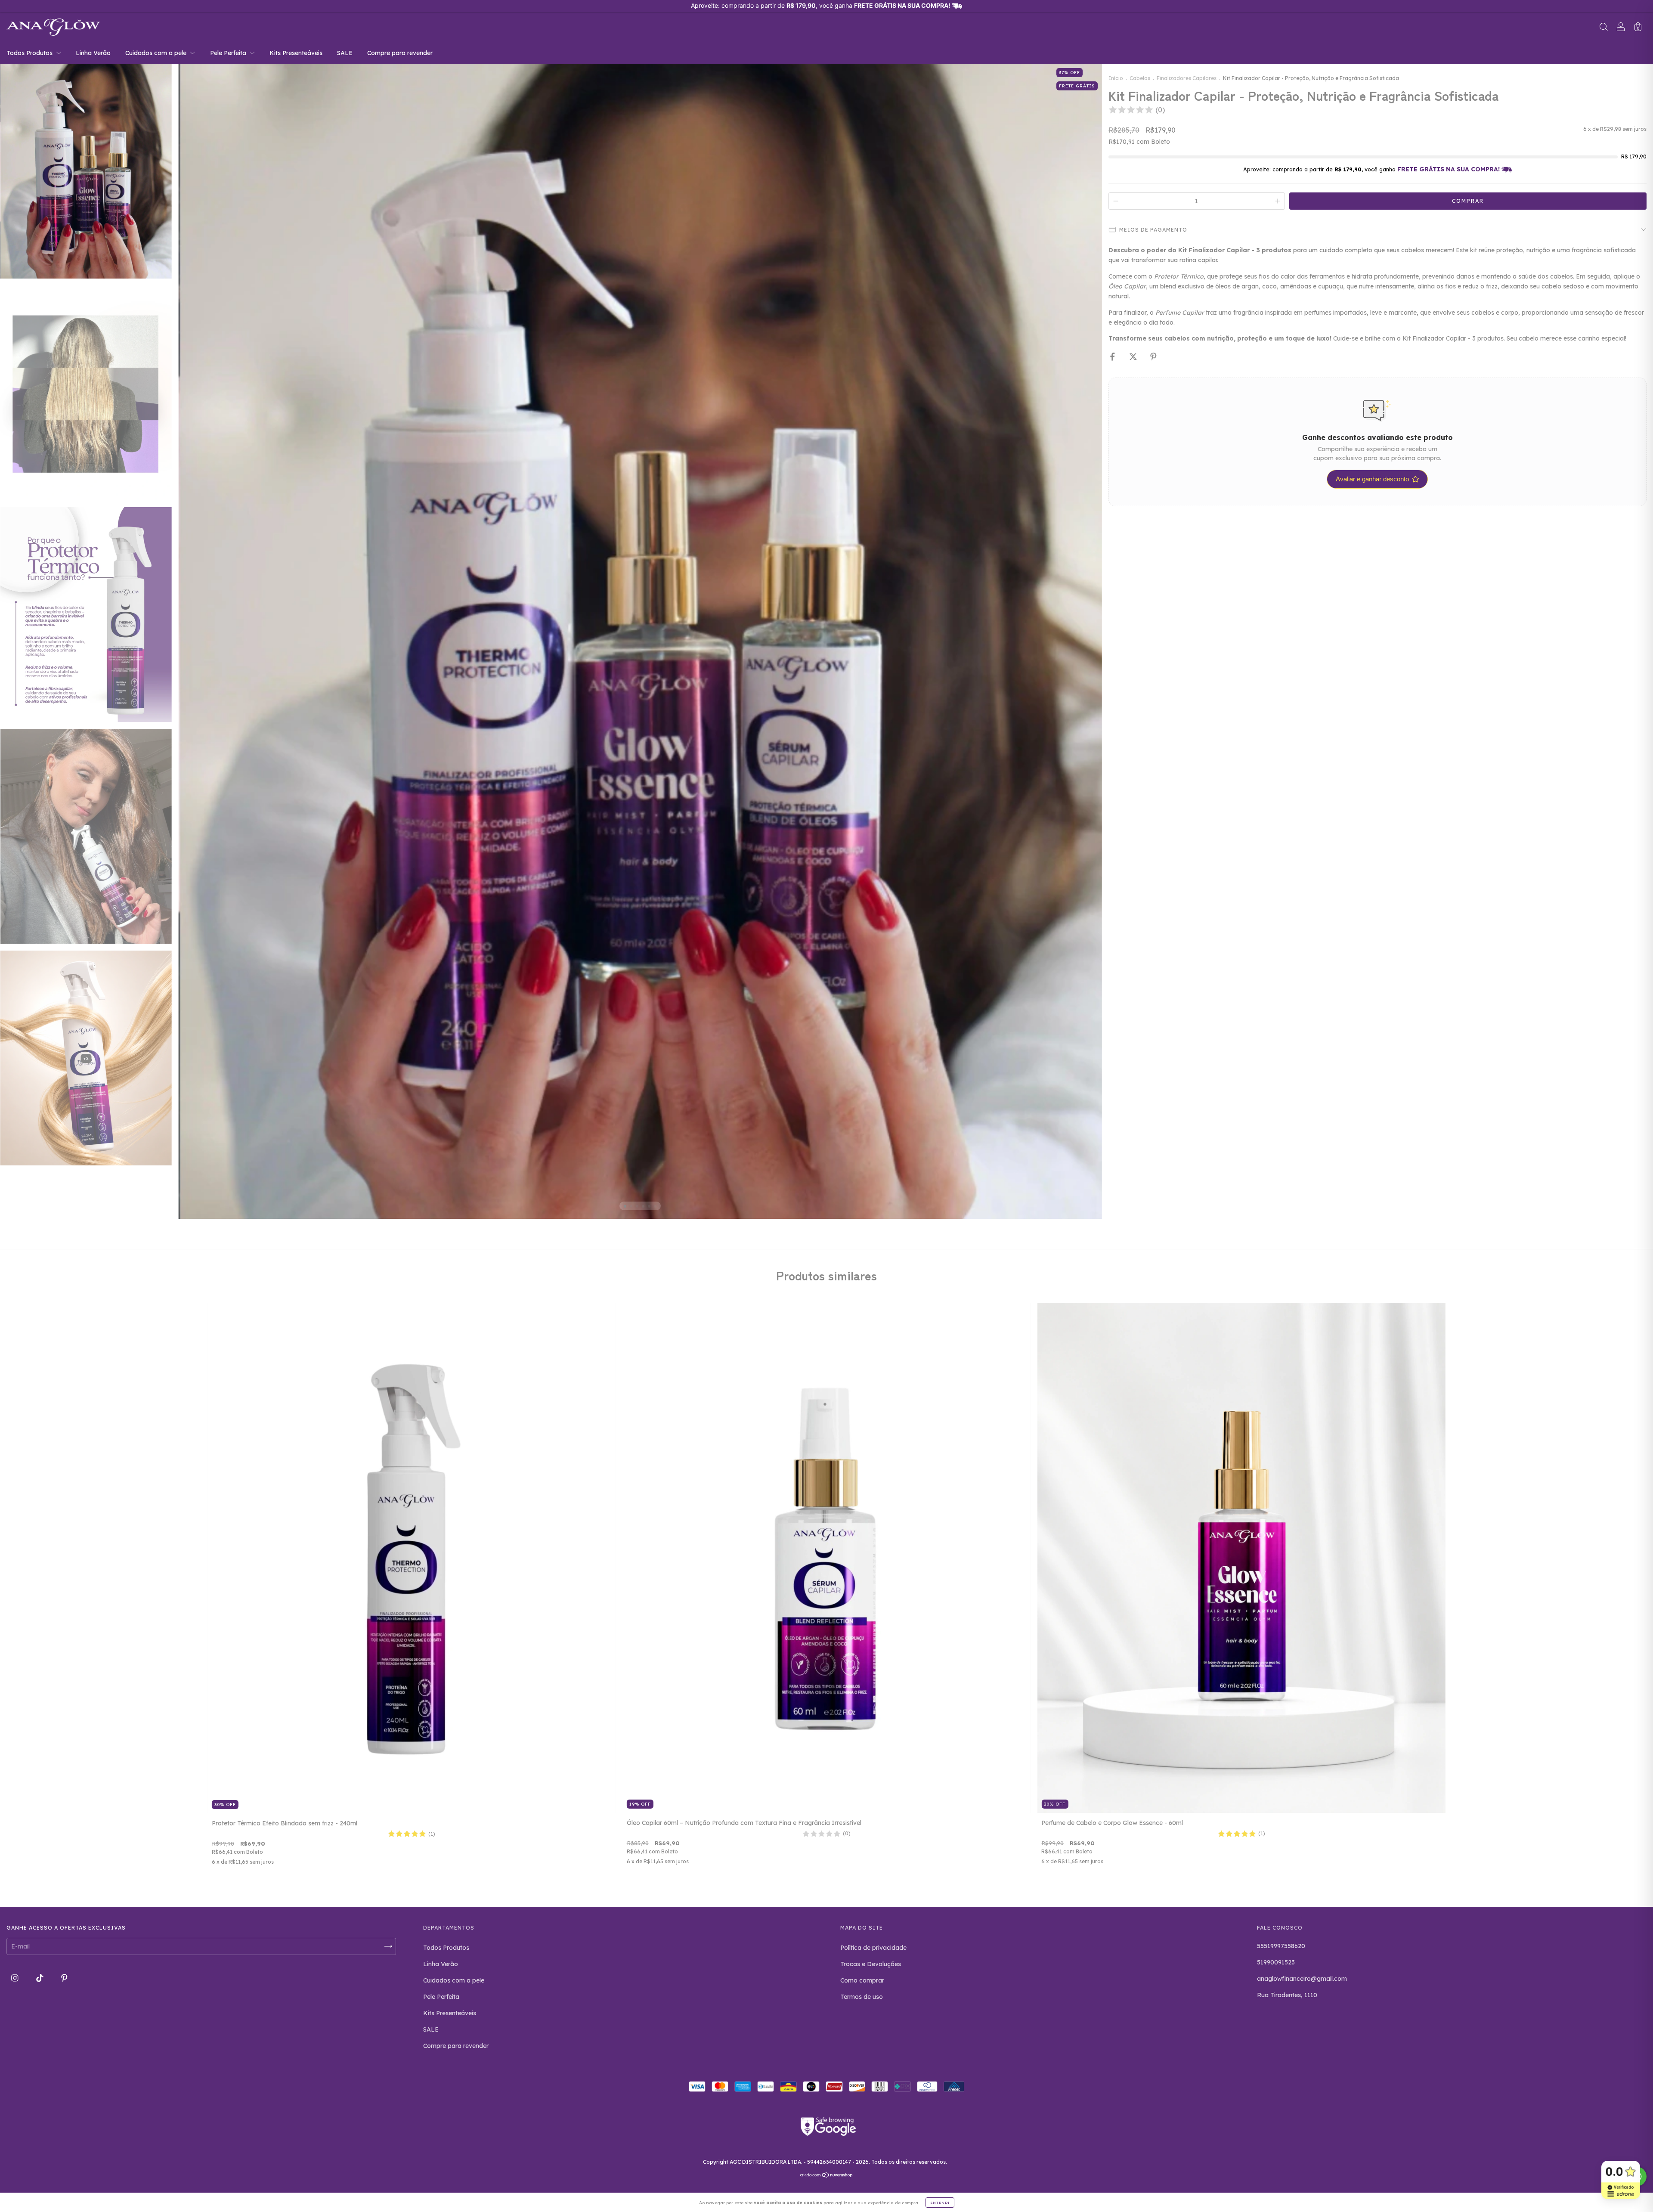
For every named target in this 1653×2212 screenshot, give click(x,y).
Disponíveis (788, 1073)
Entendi (940, 2203)
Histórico (865, 1073)
